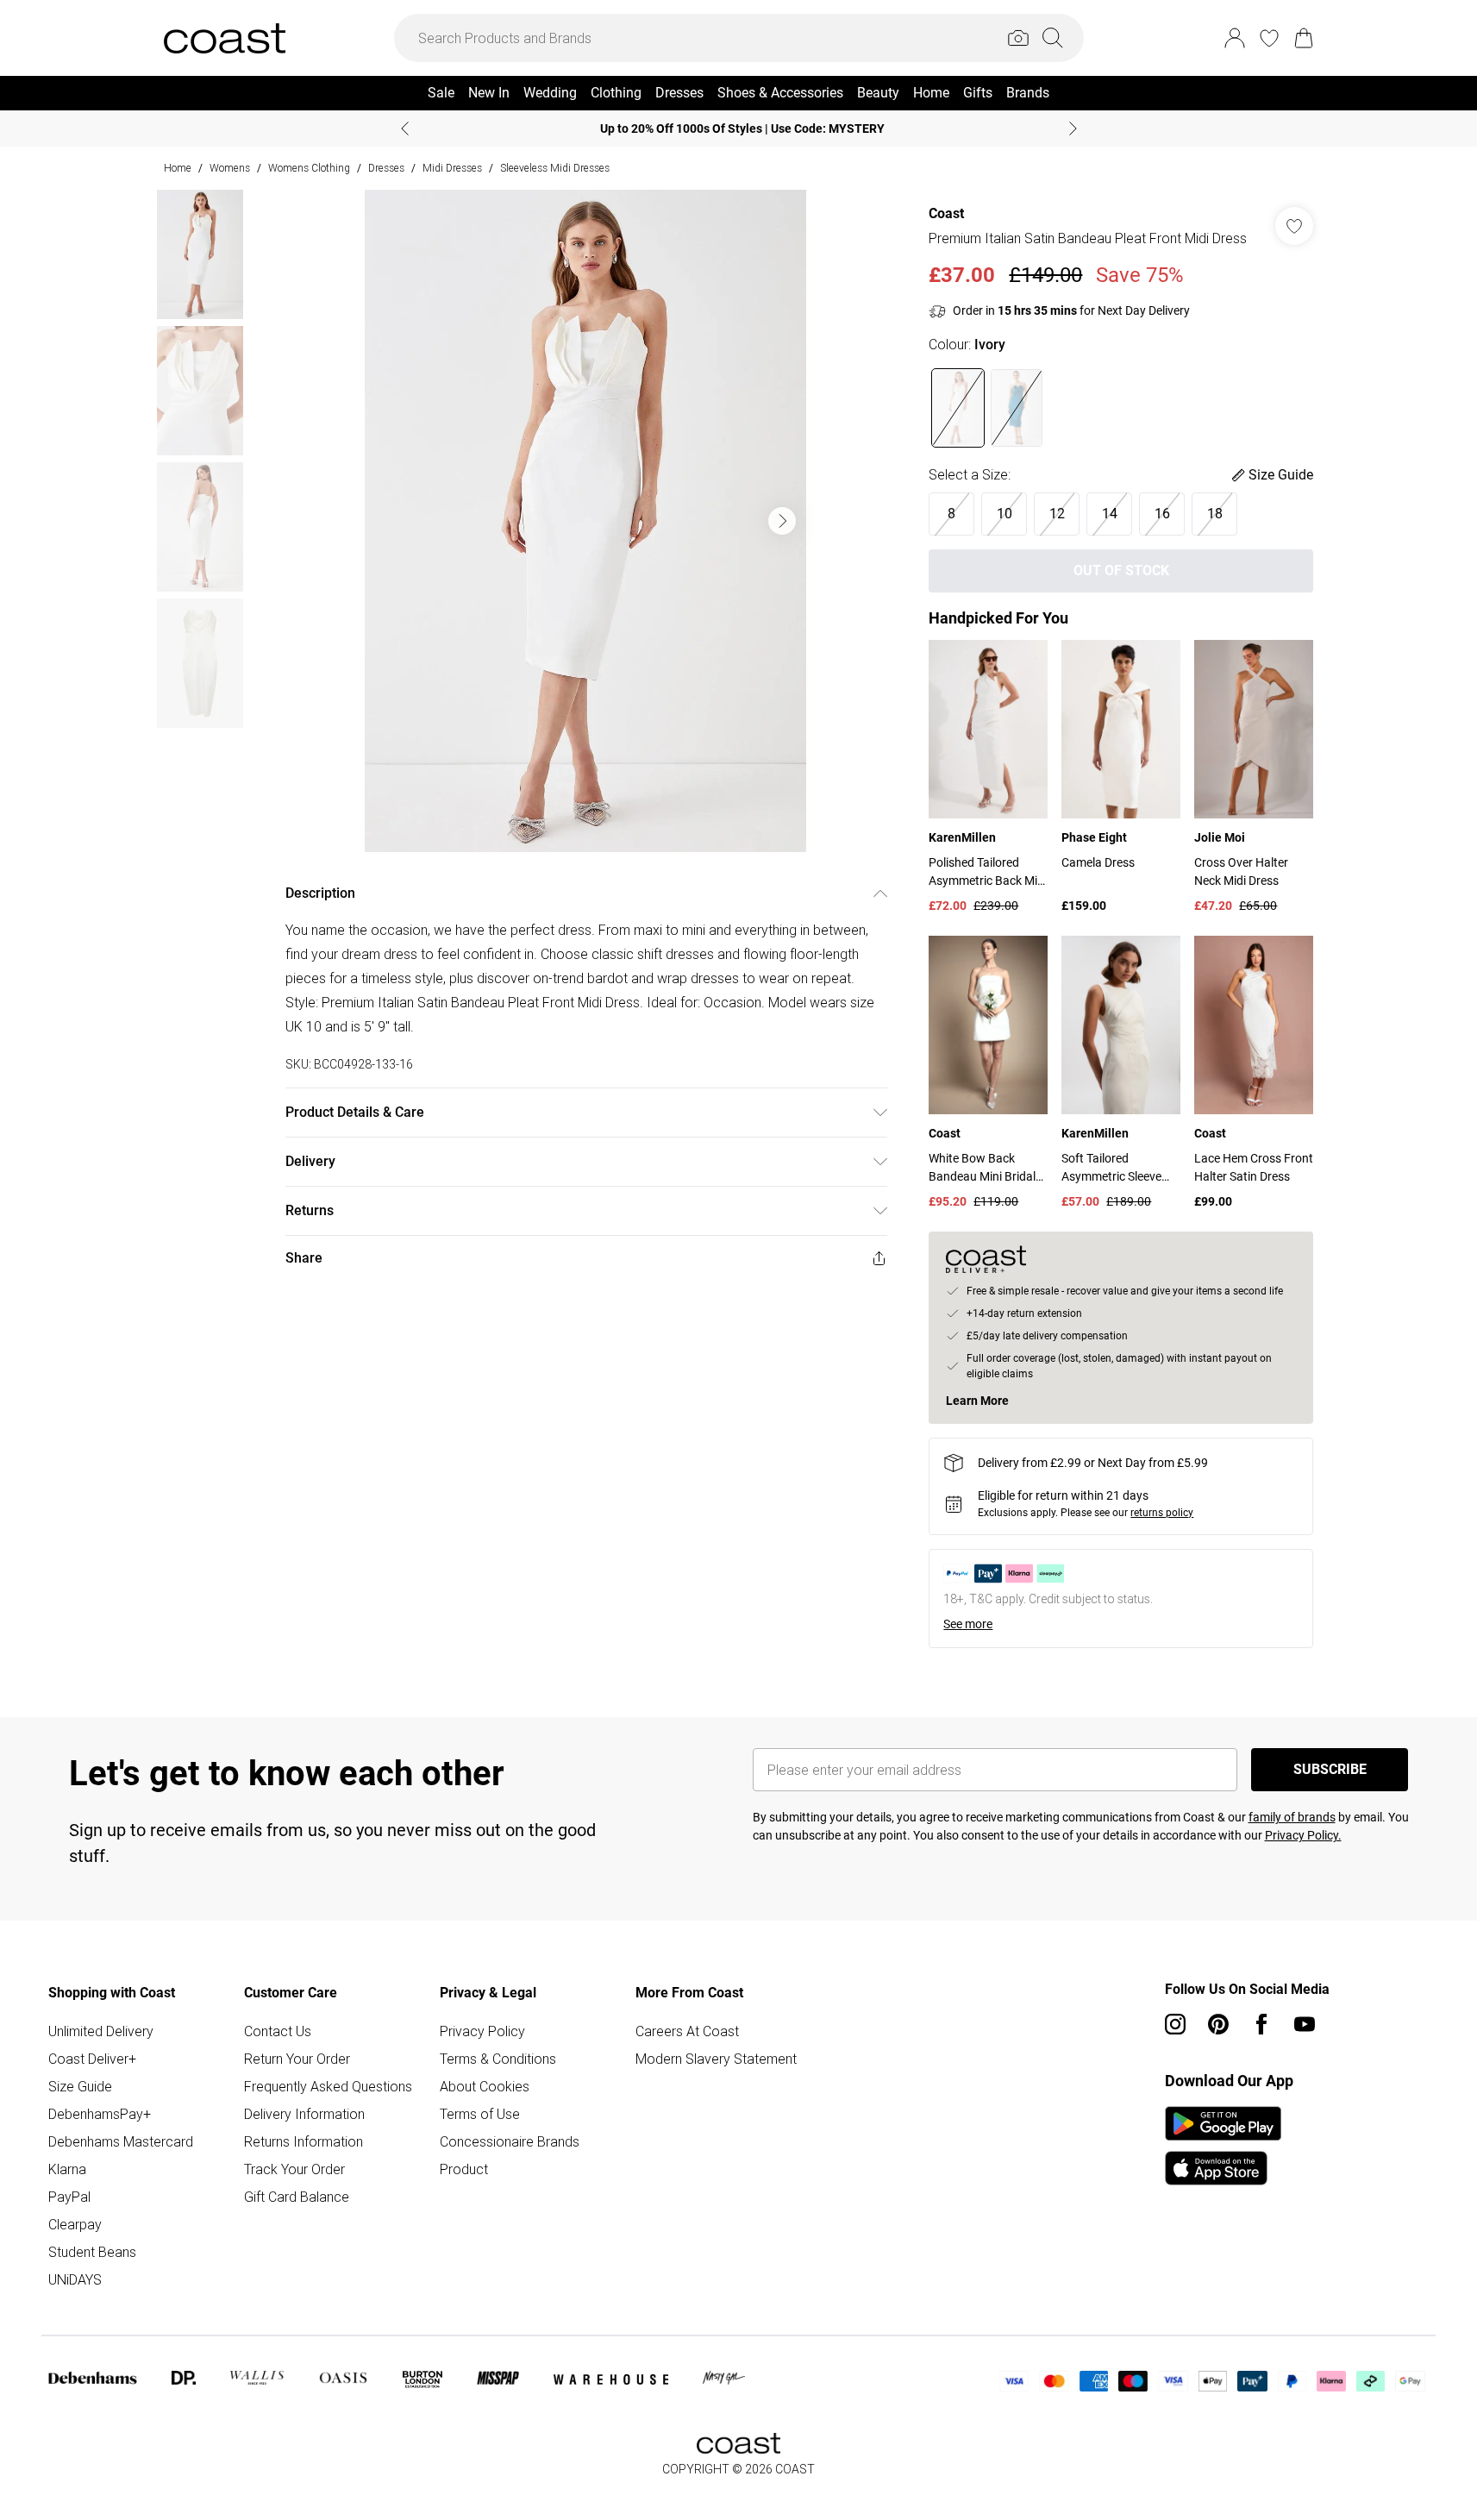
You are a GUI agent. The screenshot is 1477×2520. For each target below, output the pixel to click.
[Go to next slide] (782, 521)
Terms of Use (480, 2114)
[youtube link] (1305, 2024)
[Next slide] (1073, 129)
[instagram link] (1175, 2024)
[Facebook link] (1261, 2024)
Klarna (67, 2169)
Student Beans (92, 2252)
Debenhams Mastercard (121, 2141)
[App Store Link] (1223, 2146)
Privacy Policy (482, 2031)
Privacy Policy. (1303, 1835)
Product (464, 2169)
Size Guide (80, 2086)
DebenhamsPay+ (100, 2114)
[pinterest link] (1218, 2024)
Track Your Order (294, 2169)
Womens (230, 168)
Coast (946, 213)
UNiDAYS (75, 2279)
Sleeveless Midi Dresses (555, 168)
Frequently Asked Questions (328, 2086)
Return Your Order (297, 2059)
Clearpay (75, 2224)
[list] (585, 521)
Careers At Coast (687, 2031)
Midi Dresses (452, 168)
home (178, 168)
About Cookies (485, 2086)
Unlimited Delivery (101, 2031)
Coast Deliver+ (92, 2059)
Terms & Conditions (498, 2059)
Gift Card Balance (297, 2197)
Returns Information (304, 2141)
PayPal (69, 2197)
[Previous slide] (405, 129)
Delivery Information (304, 2114)
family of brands (1292, 1817)
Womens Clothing (309, 168)
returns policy (1162, 1513)
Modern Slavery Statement (716, 2059)
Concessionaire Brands (510, 2141)
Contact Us (278, 2031)
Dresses (386, 168)
